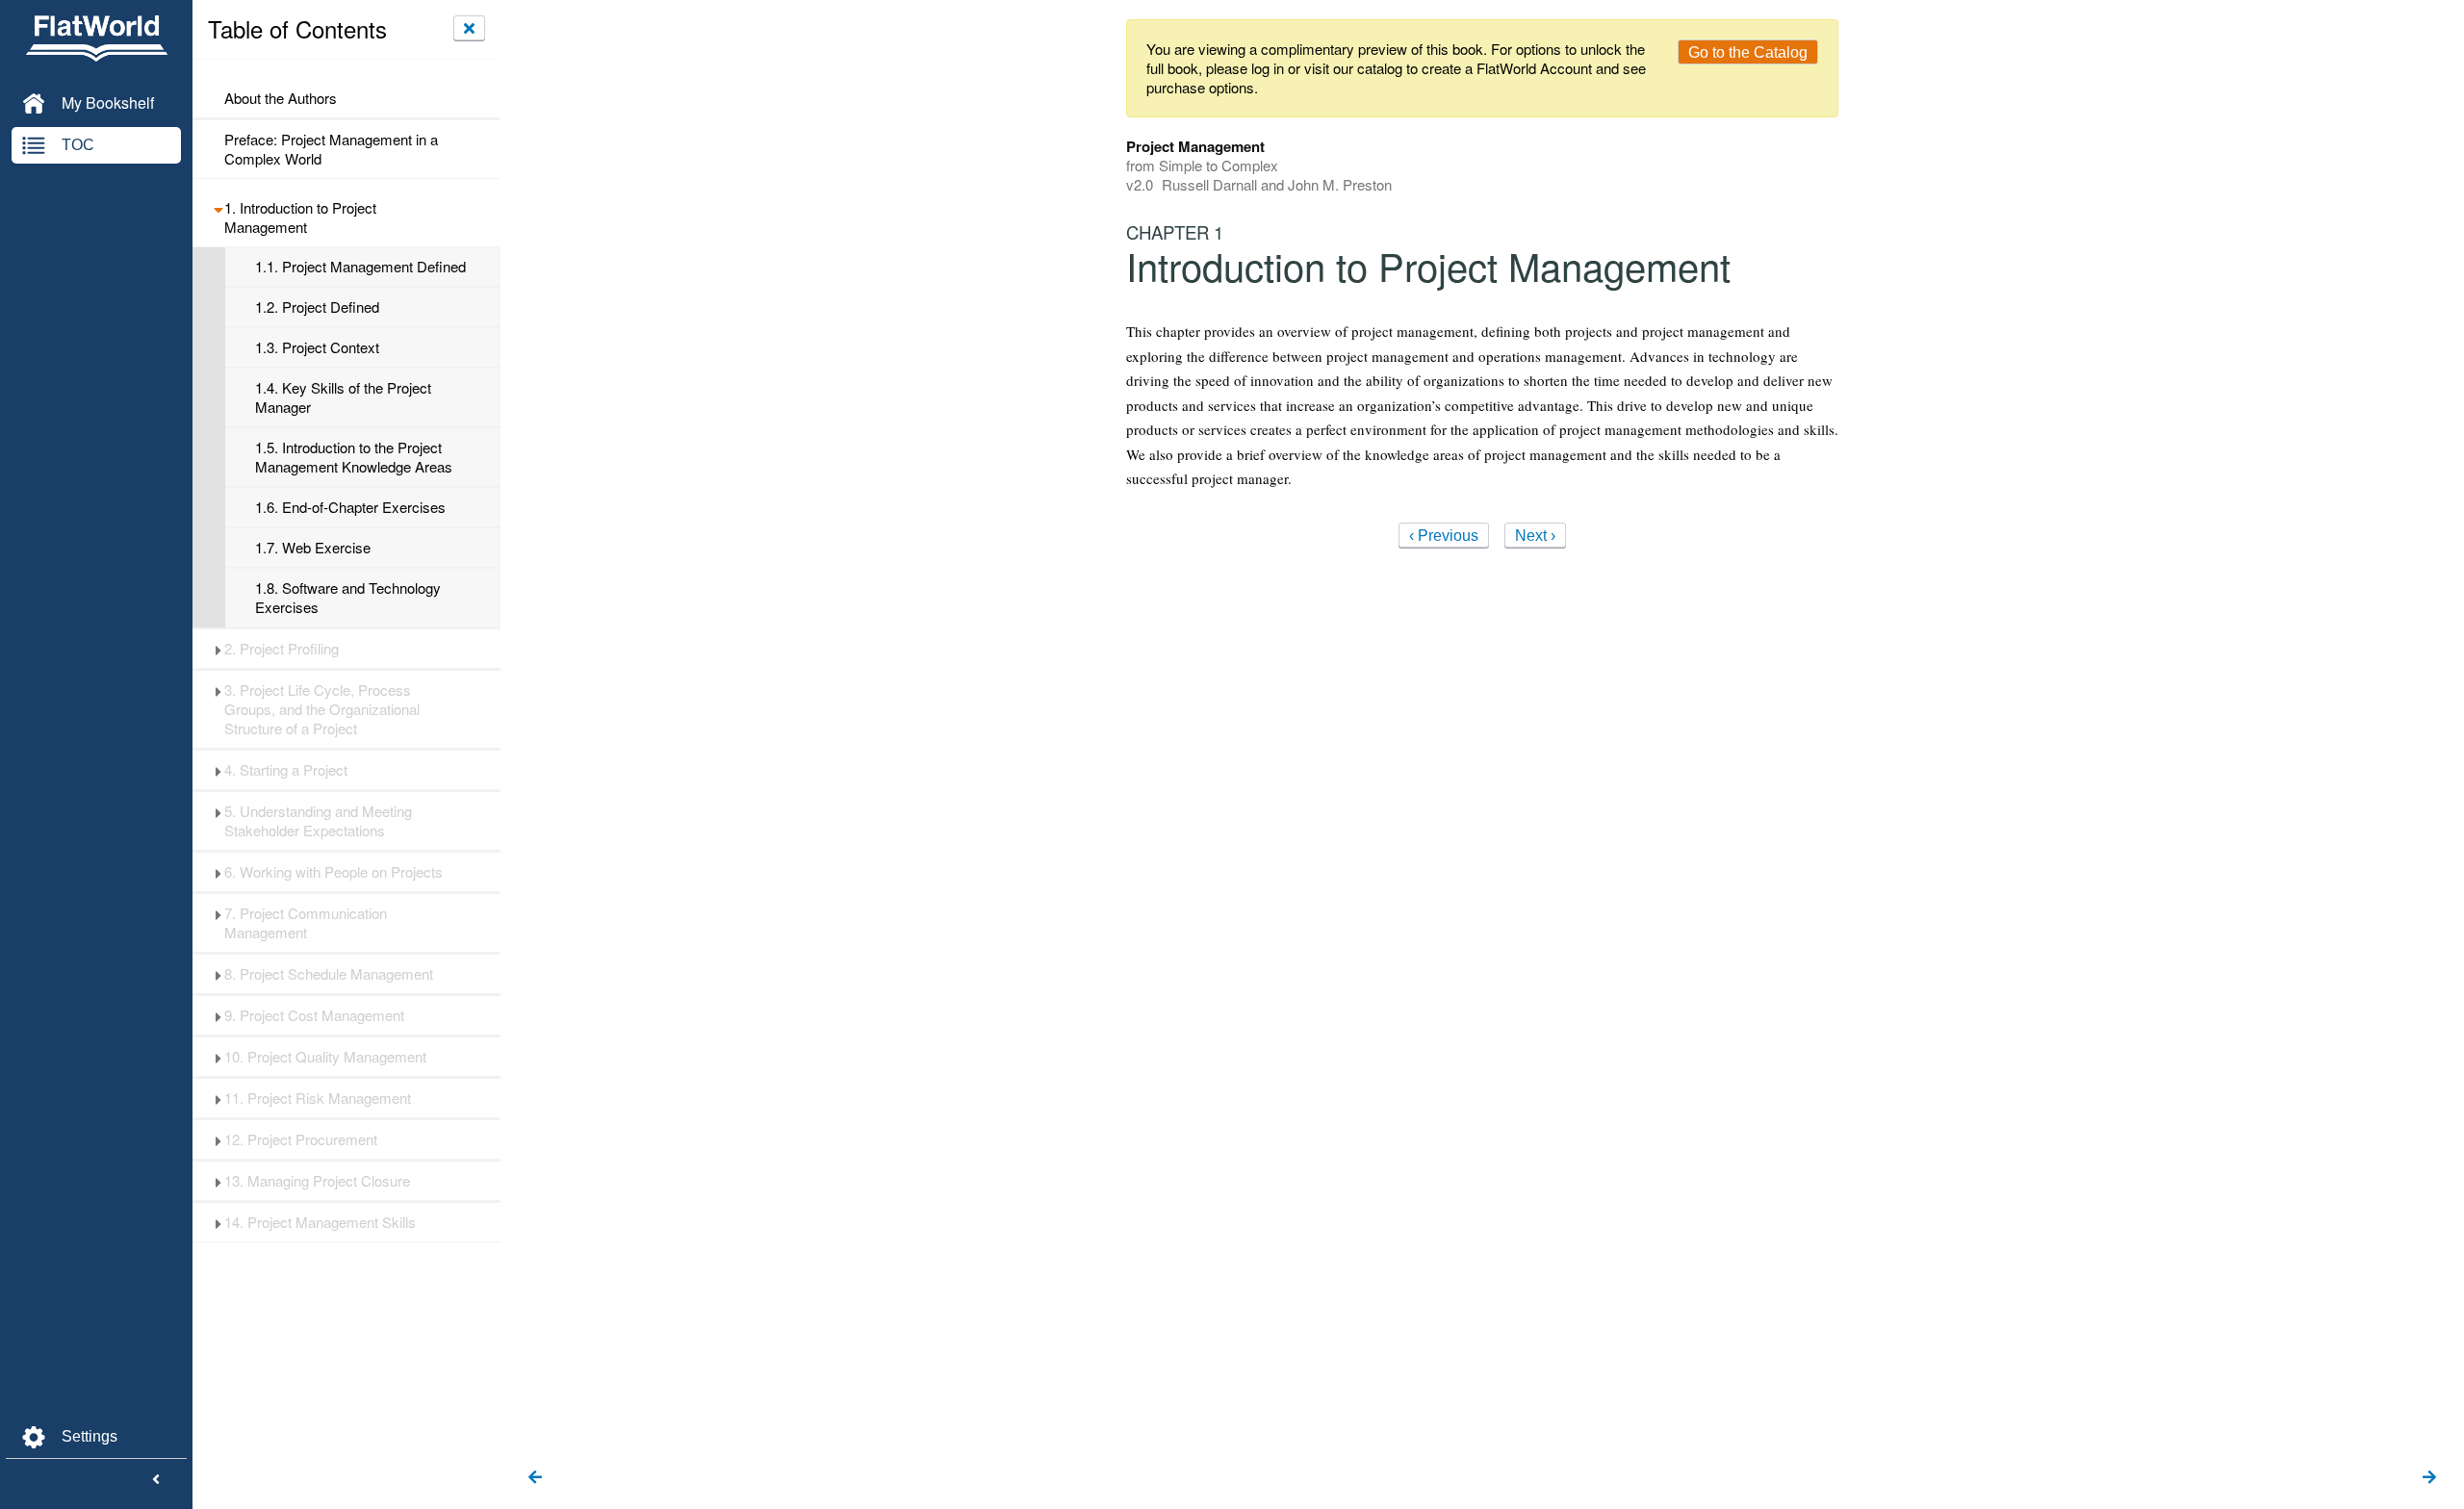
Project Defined (317, 307)
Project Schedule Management (329, 974)
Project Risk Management (318, 1098)
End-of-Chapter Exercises (350, 507)
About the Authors (281, 98)
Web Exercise (313, 548)
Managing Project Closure (317, 1181)
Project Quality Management (325, 1057)
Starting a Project (286, 770)
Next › (1535, 536)
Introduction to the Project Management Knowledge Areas (354, 457)
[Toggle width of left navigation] (156, 1480)
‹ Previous (1444, 536)
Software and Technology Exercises (348, 598)
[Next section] (2429, 1478)
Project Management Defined (360, 267)
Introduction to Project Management (300, 217)
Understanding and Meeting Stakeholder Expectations (318, 821)
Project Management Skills (320, 1222)
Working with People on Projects (334, 872)
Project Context (317, 347)
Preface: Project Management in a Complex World (331, 149)
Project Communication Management (306, 923)
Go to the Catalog (1748, 52)
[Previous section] (535, 1478)
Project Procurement (301, 1139)
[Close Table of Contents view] (469, 28)
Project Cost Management (314, 1015)
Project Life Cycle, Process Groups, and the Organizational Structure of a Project (322, 709)
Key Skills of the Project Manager (343, 397)
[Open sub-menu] (218, 208)
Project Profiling (282, 649)
